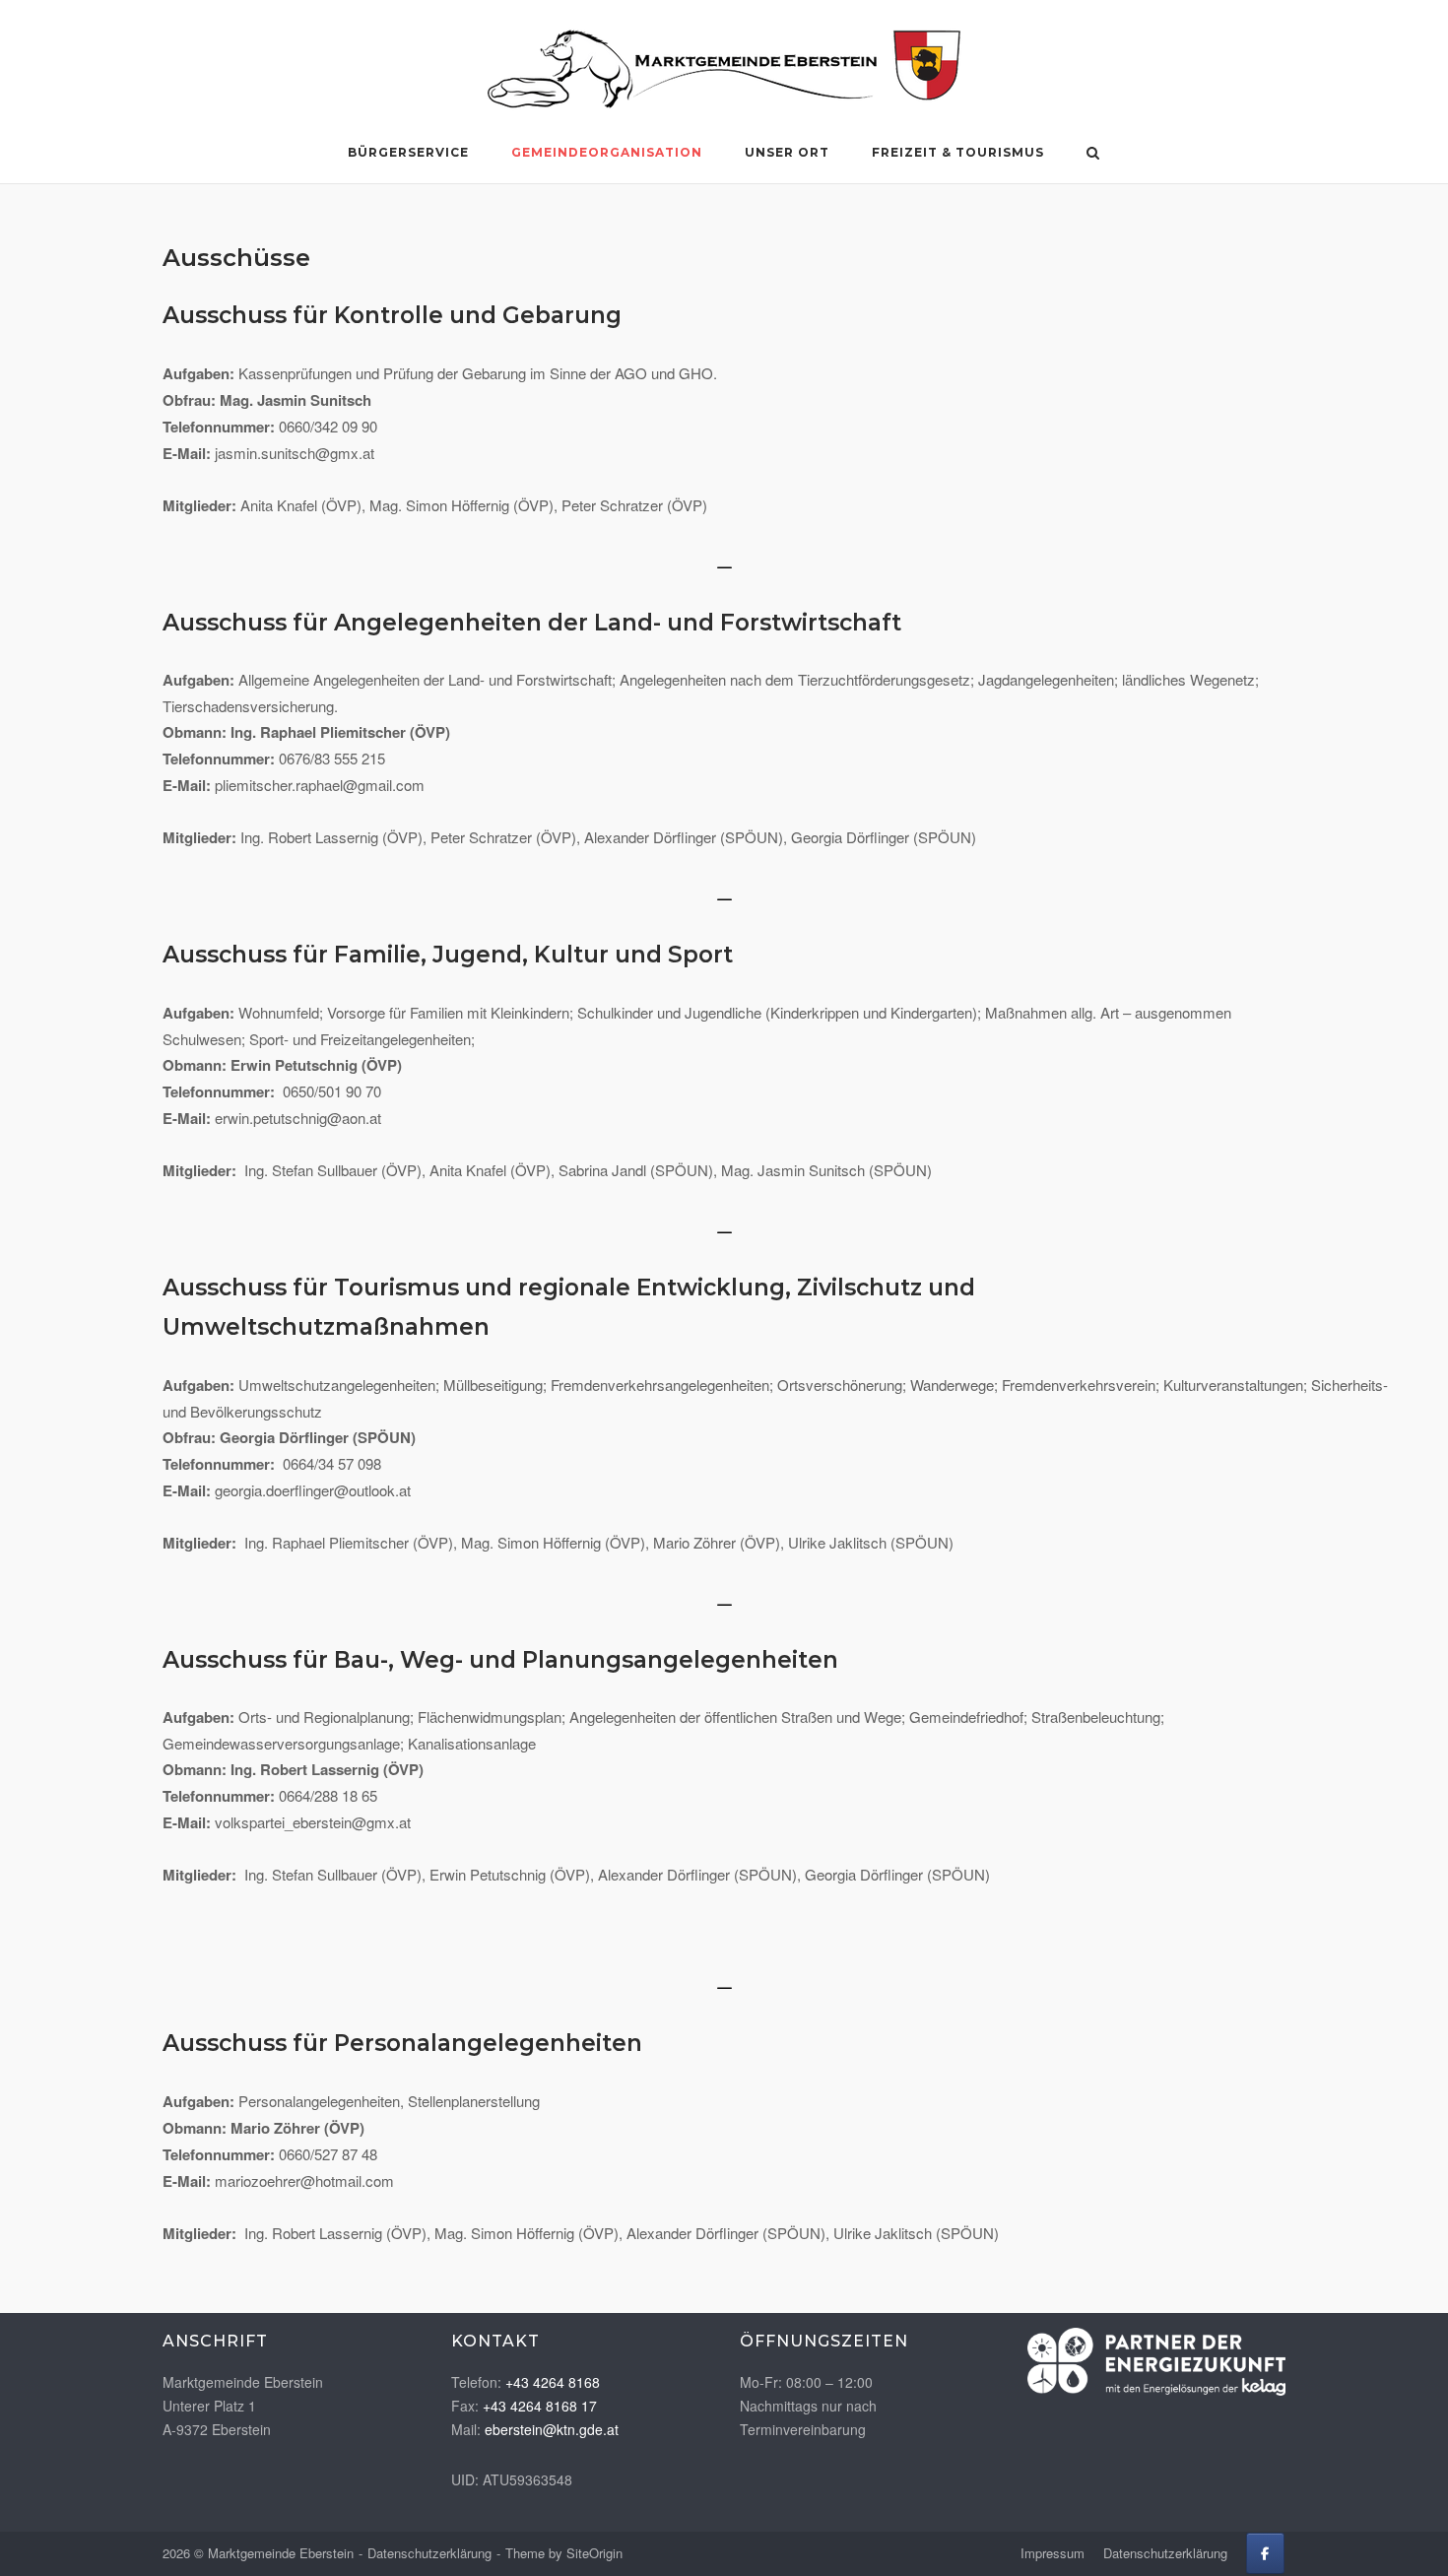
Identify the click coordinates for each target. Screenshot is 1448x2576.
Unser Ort (787, 152)
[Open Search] (1093, 154)
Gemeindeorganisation (607, 152)
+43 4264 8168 (553, 2382)
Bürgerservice (408, 152)
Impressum (1053, 2553)
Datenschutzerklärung (429, 2553)
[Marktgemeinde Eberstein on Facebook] (1265, 2553)
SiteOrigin (594, 2553)
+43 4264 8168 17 (540, 2406)
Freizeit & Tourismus (958, 152)
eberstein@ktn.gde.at (552, 2429)
